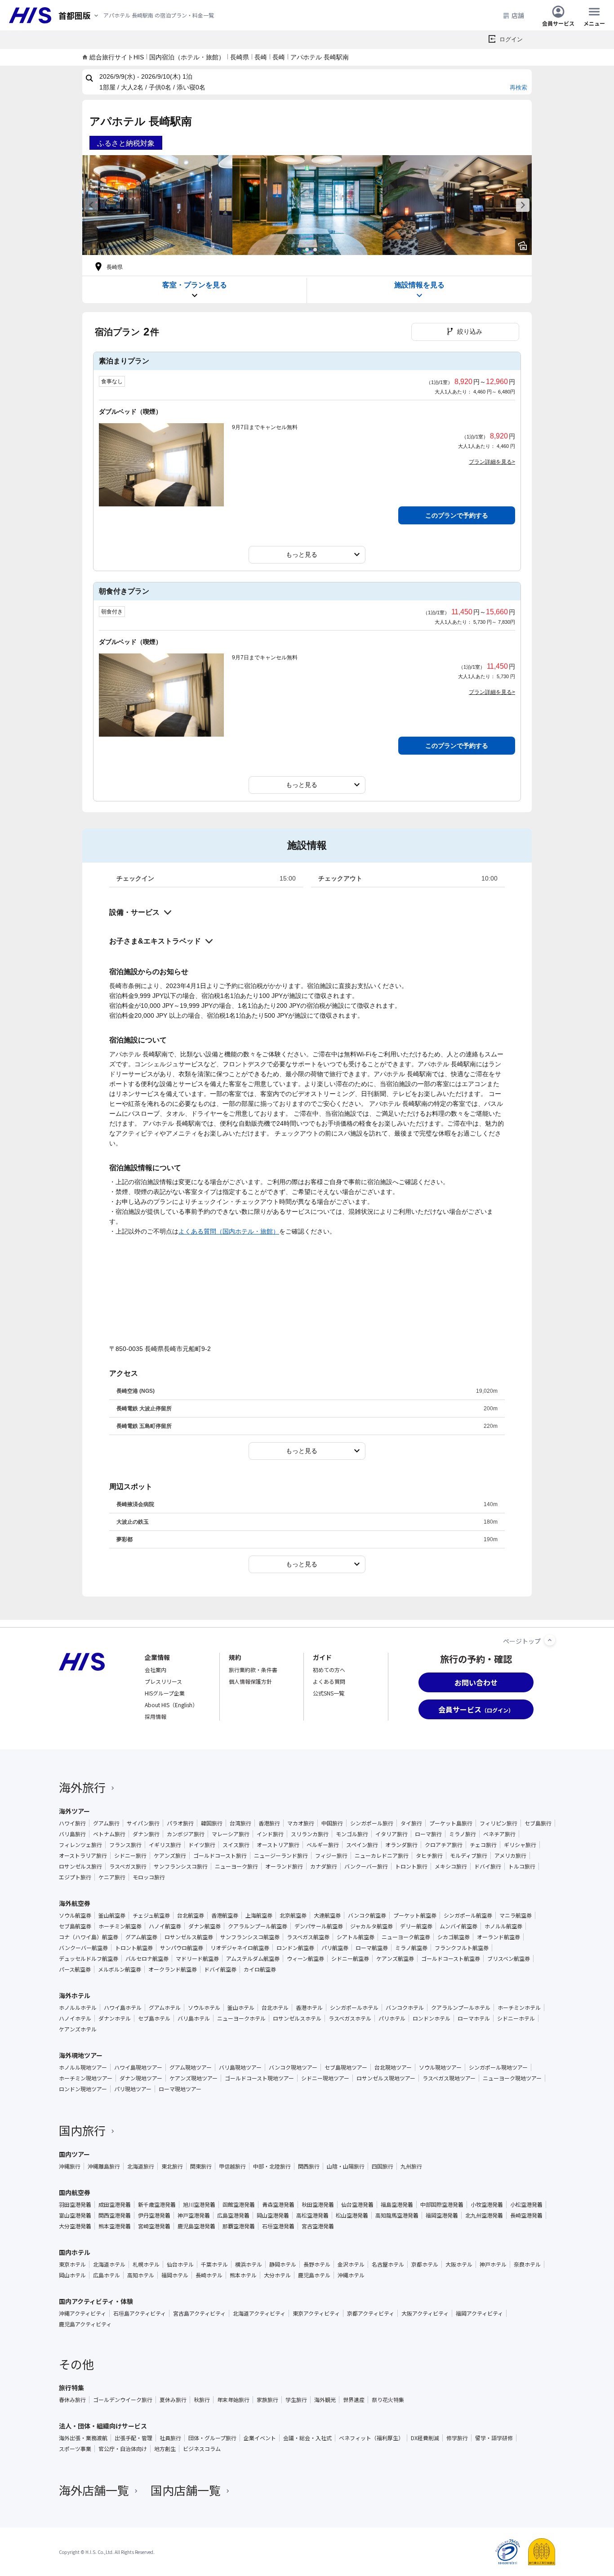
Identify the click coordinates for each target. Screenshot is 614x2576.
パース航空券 (75, 1969)
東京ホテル (72, 2264)
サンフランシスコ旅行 (181, 1866)
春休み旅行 (72, 2400)
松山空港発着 (352, 2215)
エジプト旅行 (75, 1877)
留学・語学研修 (494, 2438)
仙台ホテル (180, 2264)
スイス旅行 (236, 1845)
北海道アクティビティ (259, 2313)
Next (523, 205)
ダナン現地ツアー (141, 2078)
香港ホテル (309, 2008)
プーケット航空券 (415, 1915)
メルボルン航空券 (120, 1969)
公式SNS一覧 (329, 1693)
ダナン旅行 (146, 1834)
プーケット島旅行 (451, 1823)
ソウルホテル (204, 2008)
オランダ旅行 (401, 1845)
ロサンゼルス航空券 (189, 1937)
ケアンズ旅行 (170, 1856)
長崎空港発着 (526, 2215)
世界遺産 (354, 2400)
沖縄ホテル (351, 2275)
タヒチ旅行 (429, 1856)
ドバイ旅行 (488, 1866)
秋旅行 (202, 2400)
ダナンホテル (115, 2018)
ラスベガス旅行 (128, 1866)
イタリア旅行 (392, 1834)
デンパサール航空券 (319, 1926)
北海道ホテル (109, 2264)
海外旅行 (82, 1787)
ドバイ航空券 (220, 1969)
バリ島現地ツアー (240, 2067)
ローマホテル (474, 2018)
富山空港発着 (75, 2215)
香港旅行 (269, 1823)
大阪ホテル (459, 2264)
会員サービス (558, 23)
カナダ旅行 (324, 1866)
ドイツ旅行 (202, 1845)
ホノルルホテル (78, 2008)
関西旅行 (309, 2166)
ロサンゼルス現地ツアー (386, 2078)
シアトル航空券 (356, 1937)
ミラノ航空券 (411, 1948)
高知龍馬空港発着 (397, 2215)
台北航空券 (191, 1915)
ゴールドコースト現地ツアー (259, 2078)
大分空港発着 (75, 2226)
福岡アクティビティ (479, 2313)
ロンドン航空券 (295, 1948)
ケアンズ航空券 (395, 1959)
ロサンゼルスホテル (297, 2018)
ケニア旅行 (112, 1877)
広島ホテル (107, 2275)
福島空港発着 (397, 2205)
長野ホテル (317, 2264)
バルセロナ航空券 (147, 1959)
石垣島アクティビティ (140, 2313)
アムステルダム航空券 (253, 1959)
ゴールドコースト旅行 (220, 1856)
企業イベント (260, 2438)
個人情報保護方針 (250, 1681)
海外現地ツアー (81, 2055)
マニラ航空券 (516, 1915)
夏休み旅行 (173, 2400)
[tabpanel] (157, 205)
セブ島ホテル (154, 2018)
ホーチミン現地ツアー (86, 2078)
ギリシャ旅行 (520, 1845)
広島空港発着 (233, 2215)
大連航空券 (327, 1915)
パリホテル (392, 2018)
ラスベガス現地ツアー (449, 2078)
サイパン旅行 (143, 1823)
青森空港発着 (278, 2205)
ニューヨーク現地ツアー (512, 2078)
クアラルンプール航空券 (258, 1926)
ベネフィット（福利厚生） (371, 2438)
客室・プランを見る (195, 285)
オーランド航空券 (498, 1937)
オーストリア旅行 (278, 1845)
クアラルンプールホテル (461, 2008)
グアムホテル (165, 2008)
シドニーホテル (516, 2018)
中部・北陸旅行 (272, 2166)
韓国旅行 (212, 1823)
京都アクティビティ (371, 2313)
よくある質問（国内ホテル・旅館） (229, 1231)
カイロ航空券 (260, 1969)
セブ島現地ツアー (346, 2067)
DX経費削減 (425, 2438)
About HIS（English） (171, 1705)
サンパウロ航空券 (182, 1948)
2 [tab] (307, 250)
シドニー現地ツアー (325, 2078)
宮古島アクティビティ (199, 2313)
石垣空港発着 (278, 2226)
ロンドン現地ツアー (83, 2089)
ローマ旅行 (428, 1834)
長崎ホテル (209, 2275)
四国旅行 (383, 2166)
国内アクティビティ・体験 (96, 2301)
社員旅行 (170, 2438)
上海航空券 (259, 1915)
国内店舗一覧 (186, 2490)
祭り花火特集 (388, 2400)
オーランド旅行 (284, 1866)
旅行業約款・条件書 (253, 1670)
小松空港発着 (526, 2205)
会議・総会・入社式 (307, 2438)
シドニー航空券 (350, 1959)
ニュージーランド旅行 (281, 1856)
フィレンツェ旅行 (80, 1845)
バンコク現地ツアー (293, 2067)
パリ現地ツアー (133, 2089)
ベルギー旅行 (323, 1845)
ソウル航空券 (75, 1915)
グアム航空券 (141, 1937)
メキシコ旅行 (451, 1866)
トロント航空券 (134, 1948)
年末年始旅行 (233, 2400)
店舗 (518, 15)
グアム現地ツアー (191, 2067)
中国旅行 (332, 1823)
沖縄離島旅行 (104, 2166)
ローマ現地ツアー (180, 2089)
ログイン (511, 39)
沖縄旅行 (70, 2166)
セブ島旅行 (538, 1823)
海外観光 (325, 2400)
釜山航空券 (112, 1915)
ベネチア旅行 (499, 1834)
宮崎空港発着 (154, 2226)
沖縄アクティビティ (82, 2313)
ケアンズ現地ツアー (194, 2078)
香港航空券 (225, 1915)
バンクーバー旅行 (366, 1866)
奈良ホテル (527, 2264)
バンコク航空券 (367, 1915)
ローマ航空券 (372, 1948)
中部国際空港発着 (442, 2205)
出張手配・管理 (133, 2438)
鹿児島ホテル (314, 2275)
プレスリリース (163, 1681)
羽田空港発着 (75, 2205)
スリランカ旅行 (310, 1834)
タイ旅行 (411, 1823)
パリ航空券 (335, 1948)
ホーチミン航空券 (120, 1926)
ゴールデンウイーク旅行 (123, 2400)
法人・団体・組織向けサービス (103, 2426)
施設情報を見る (419, 285)
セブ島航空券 (75, 1926)
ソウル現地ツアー (440, 2067)
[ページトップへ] (550, 1640)
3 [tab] (315, 250)
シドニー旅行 (130, 1856)
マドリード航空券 (197, 1959)
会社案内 (156, 1670)
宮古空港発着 (318, 2226)
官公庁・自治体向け (123, 2449)
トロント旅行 (411, 1866)
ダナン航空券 (205, 1926)
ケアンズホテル (78, 2029)
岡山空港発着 (273, 2215)
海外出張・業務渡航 (83, 2438)
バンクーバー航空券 (83, 1948)
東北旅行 (172, 2166)
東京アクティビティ (316, 2313)
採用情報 (156, 1716)
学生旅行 (296, 2400)
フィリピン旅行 (498, 1823)
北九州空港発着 (484, 2215)
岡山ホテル (72, 2275)
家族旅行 (267, 2400)
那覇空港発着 (239, 2226)
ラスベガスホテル (350, 2018)
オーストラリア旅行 (83, 1856)
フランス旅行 (125, 1845)
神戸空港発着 (194, 2215)
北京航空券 (293, 1915)
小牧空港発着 (487, 2205)
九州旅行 (411, 2166)
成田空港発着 (115, 2205)
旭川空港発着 (199, 2205)
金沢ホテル (351, 2264)
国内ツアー (74, 2154)
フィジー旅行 (331, 1856)
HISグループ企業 (165, 1693)
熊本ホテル (243, 2275)
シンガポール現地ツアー (498, 2067)
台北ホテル (275, 2008)
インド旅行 (270, 1834)
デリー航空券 (416, 1926)
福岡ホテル (175, 2275)
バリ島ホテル (194, 2018)
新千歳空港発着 (157, 2205)
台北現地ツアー (393, 2067)
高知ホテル (141, 2275)
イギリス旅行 (165, 1845)
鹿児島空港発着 (196, 2226)
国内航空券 (75, 2192)
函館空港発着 (239, 2205)
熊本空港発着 (115, 2226)
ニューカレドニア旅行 (382, 1856)
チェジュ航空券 (151, 1915)
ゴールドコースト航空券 (451, 1959)
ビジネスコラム (202, 2449)
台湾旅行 (240, 1823)
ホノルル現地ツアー (83, 2067)
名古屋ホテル (388, 2264)
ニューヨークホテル (241, 2018)
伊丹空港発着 (154, 2215)
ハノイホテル (75, 2018)
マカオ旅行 (301, 1823)
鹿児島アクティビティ (85, 2324)
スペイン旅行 (362, 1845)
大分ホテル (277, 2275)
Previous (91, 205)
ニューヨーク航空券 (406, 1937)
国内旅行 (82, 2130)
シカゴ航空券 (454, 1937)
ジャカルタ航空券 (372, 1926)
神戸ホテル (493, 2264)
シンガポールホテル (354, 2008)
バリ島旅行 (72, 1834)
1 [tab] (299, 250)
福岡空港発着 (442, 2215)
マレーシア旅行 (231, 1834)
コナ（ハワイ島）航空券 (89, 1937)
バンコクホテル (405, 2008)
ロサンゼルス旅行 (80, 1866)
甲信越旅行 (232, 2166)
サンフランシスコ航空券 (250, 1937)
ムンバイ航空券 (458, 1926)
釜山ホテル (241, 2008)
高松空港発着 (312, 2215)
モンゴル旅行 (352, 1834)
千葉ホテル (214, 2264)
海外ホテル (75, 1995)
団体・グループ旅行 (212, 2438)
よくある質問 (329, 1681)
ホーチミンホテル (519, 2008)
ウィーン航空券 (305, 1959)
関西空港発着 (115, 2215)
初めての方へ (329, 1670)
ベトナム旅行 (109, 1834)
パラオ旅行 (180, 1823)
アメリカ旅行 (510, 1856)
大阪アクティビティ (425, 2313)
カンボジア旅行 (186, 1834)
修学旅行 (457, 2438)
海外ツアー (74, 1811)
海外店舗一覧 (94, 2490)
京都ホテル (425, 2264)
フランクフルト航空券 (462, 1948)
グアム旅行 (106, 1823)
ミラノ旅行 (463, 1834)
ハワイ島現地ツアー (138, 2067)
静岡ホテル (283, 2264)
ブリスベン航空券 (509, 1959)
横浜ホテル (249, 2264)
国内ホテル (75, 2252)
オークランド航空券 (173, 1969)
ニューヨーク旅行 (236, 1866)
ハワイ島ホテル (123, 2008)
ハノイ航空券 (165, 1926)
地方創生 (165, 2449)
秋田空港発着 (318, 2205)
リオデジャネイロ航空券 (240, 1948)
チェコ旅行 (483, 1845)
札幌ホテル (146, 2264)
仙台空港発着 (357, 2205)
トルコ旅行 (522, 1866)
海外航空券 (75, 1903)
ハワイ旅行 (72, 1823)
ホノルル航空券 (503, 1926)
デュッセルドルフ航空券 (89, 1959)
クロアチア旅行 (444, 1845)
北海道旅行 (141, 2166)
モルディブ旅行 (469, 1856)
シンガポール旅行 (372, 1823)
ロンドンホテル (432, 2018)
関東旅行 (201, 2166)
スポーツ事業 (75, 2449)
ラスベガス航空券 (308, 1937)
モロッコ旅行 (149, 1877)
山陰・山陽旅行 (346, 2166)
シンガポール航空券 (468, 1915)
